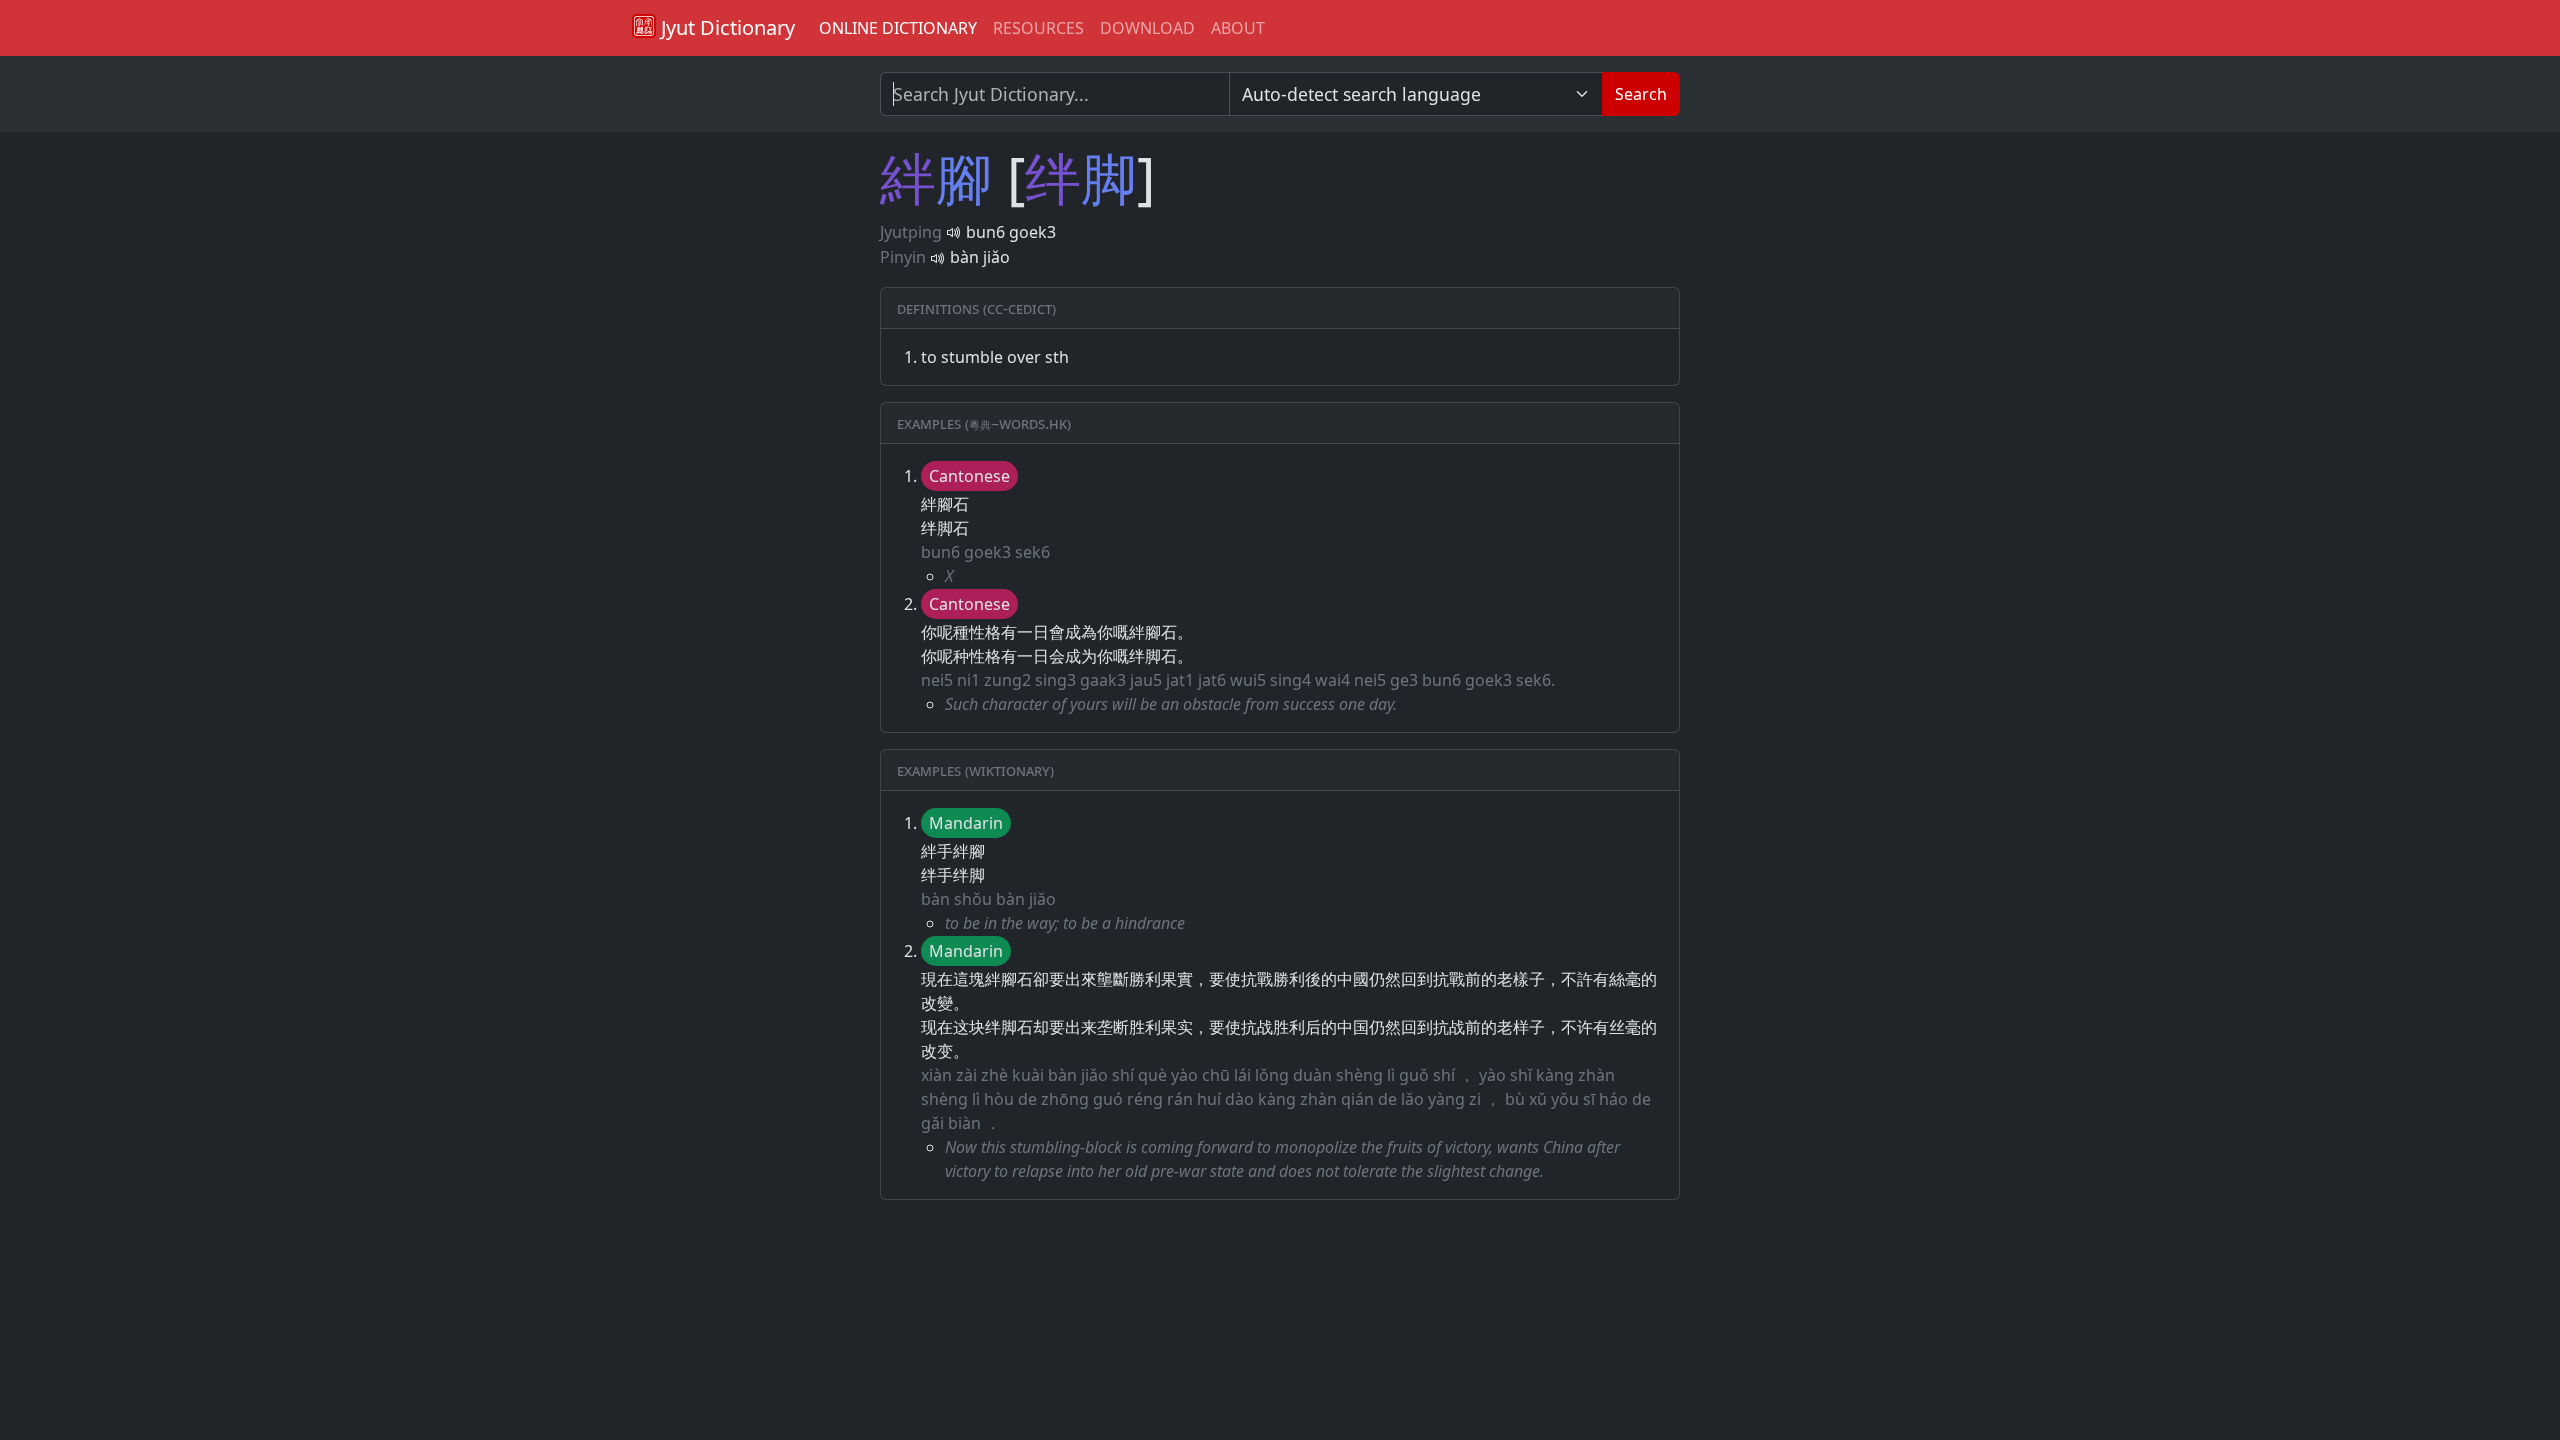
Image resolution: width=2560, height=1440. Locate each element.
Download (1147, 28)
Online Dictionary (898, 28)
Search (1641, 94)
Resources (1038, 28)
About (1238, 28)
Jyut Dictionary (725, 27)
